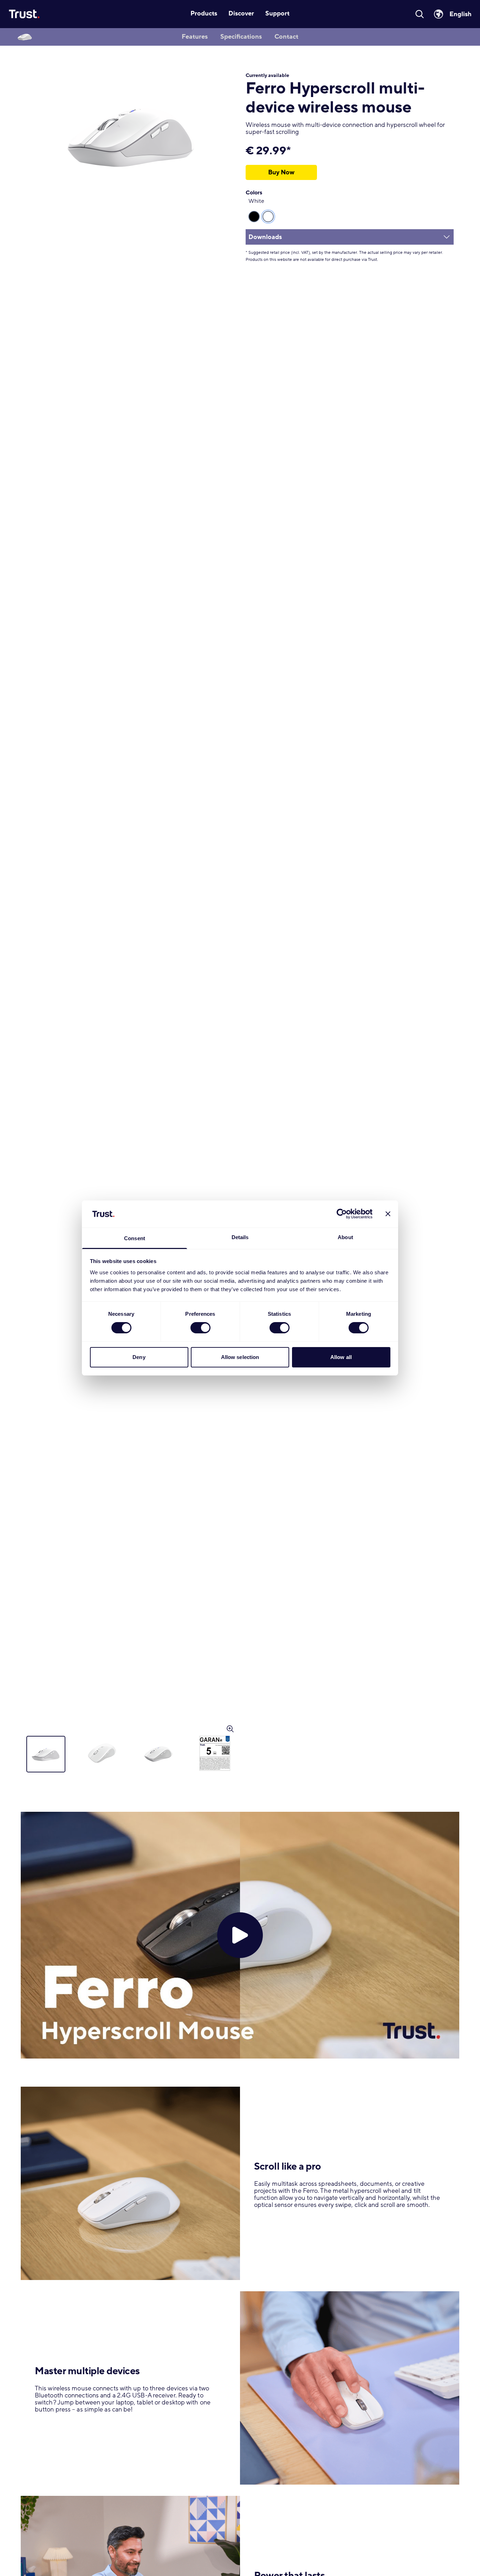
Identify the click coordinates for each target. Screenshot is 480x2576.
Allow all (341, 1357)
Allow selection (240, 1357)
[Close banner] (388, 1214)
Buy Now (281, 172)
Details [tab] (240, 1237)
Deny (139, 1357)
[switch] (200, 1328)
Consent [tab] (135, 1238)
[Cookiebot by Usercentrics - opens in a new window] (342, 1214)
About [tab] (345, 1237)
